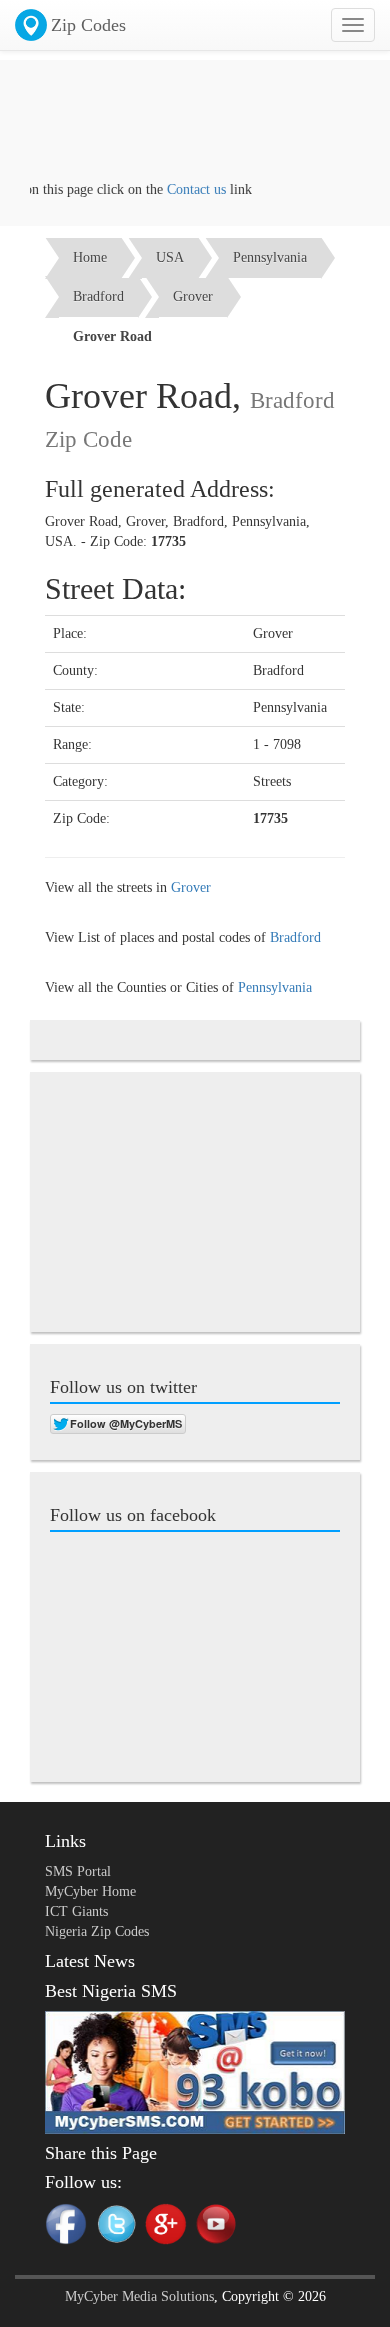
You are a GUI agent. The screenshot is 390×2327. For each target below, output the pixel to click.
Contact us (185, 189)
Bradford (98, 296)
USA (170, 257)
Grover (193, 296)
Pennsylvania (270, 257)
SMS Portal (78, 1871)
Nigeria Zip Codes (97, 1931)
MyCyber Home (90, 1891)
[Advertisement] (195, 130)
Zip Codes (88, 25)
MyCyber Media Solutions (139, 2296)
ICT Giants (76, 1911)
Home (90, 257)
